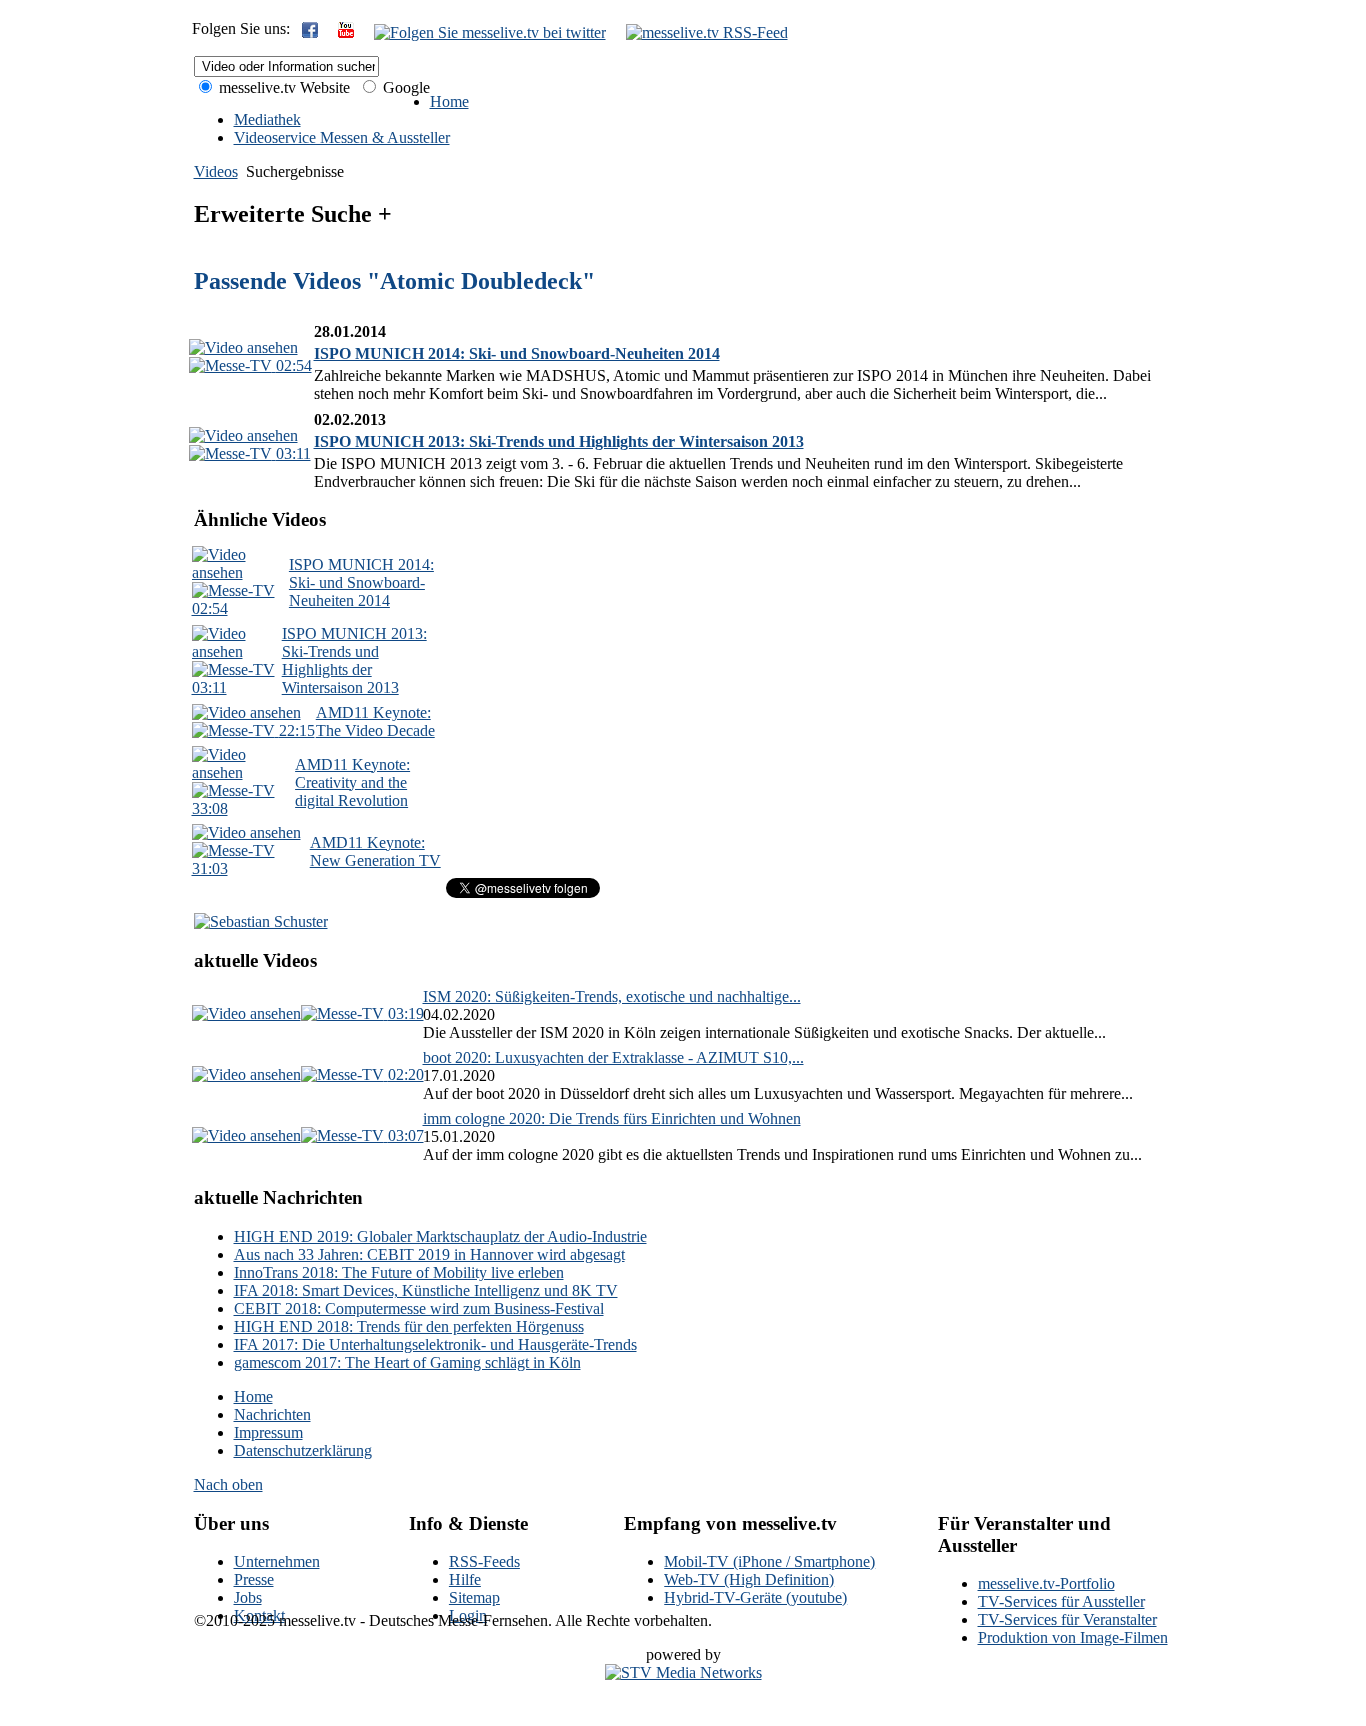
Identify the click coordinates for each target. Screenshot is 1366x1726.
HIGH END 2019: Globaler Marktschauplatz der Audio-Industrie (440, 1236)
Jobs (248, 1597)
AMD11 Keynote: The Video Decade (375, 721)
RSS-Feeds (484, 1561)
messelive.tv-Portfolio (1046, 1583)
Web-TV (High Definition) (749, 1579)
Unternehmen (277, 1561)
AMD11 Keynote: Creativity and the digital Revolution (352, 782)
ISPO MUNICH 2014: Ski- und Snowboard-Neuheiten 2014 (517, 353)
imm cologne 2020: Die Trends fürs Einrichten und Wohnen (612, 1118)
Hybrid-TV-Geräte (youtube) (755, 1597)
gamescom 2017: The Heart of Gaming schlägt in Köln (407, 1362)
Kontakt (259, 1615)
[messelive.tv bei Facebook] (310, 32)
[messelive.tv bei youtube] (346, 32)
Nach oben (228, 1484)
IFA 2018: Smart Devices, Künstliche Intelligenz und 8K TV (426, 1290)
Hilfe (465, 1579)
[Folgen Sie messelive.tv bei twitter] (490, 32)
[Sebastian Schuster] (261, 921)
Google (404, 87)
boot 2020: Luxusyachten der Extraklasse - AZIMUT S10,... (613, 1057)
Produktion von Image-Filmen (1073, 1637)
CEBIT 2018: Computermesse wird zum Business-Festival (419, 1308)
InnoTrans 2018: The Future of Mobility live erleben (399, 1272)
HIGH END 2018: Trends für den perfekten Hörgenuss (409, 1326)
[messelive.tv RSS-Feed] (707, 32)
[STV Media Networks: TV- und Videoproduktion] (683, 1672)
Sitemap (474, 1597)
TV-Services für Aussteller (1061, 1601)
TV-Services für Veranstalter (1067, 1619)
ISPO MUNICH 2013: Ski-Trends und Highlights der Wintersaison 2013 (559, 441)
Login (468, 1615)
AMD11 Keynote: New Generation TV (375, 851)
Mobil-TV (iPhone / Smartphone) (769, 1561)
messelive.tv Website (282, 87)
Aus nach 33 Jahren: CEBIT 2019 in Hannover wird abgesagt (429, 1254)
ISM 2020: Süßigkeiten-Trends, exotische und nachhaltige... (612, 996)
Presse (254, 1579)
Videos (216, 171)
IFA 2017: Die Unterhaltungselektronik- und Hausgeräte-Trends (435, 1344)
